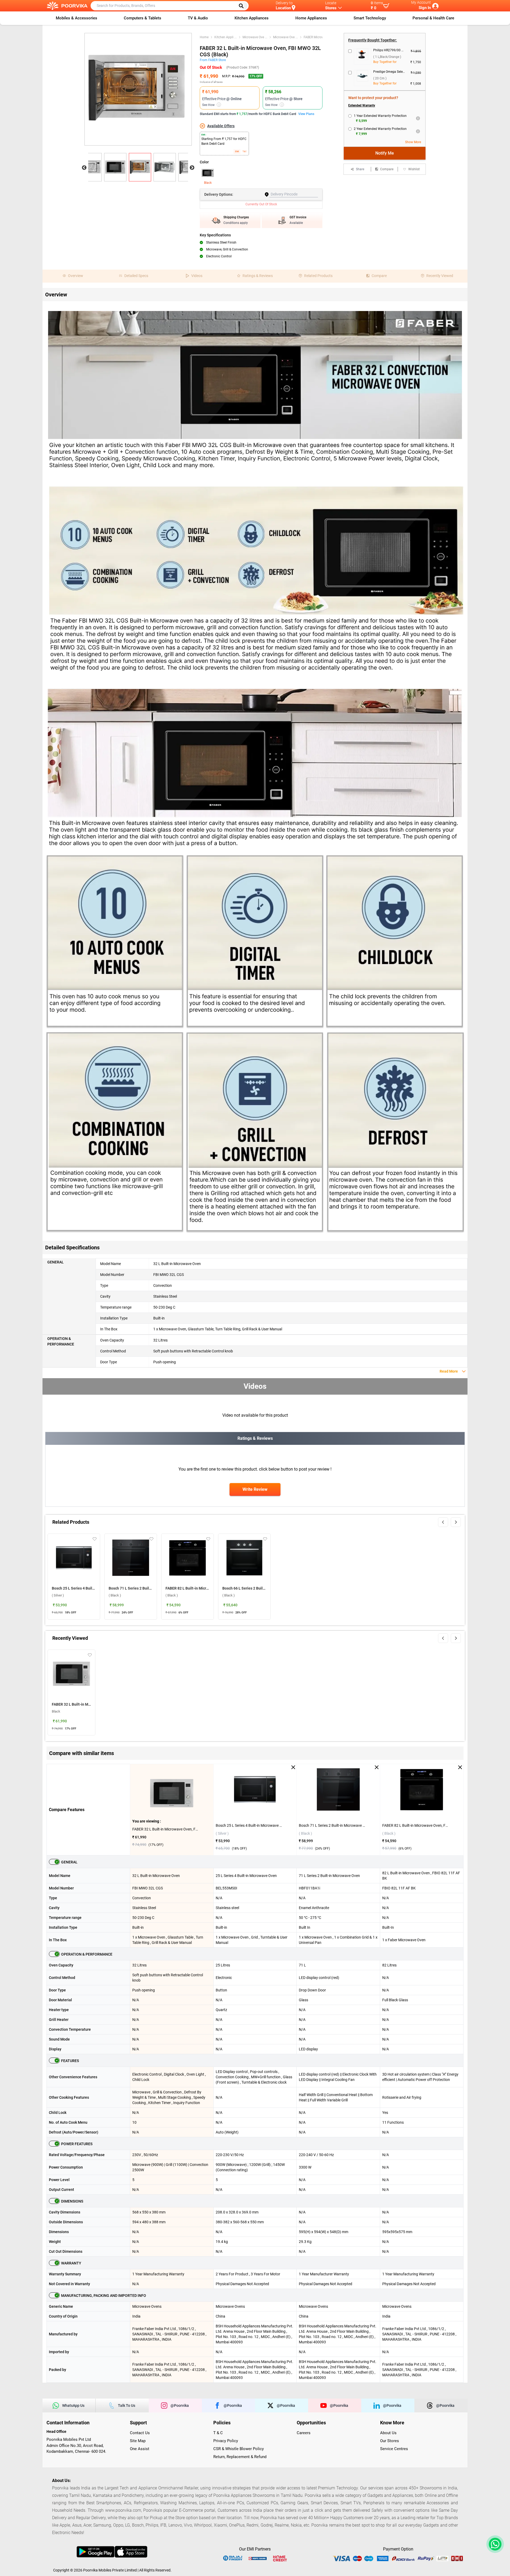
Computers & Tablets (143, 18)
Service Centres (394, 2449)
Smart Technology (370, 18)
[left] (443, 1522)
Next (192, 168)
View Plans (306, 114)
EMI (237, 152)
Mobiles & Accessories (76, 18)
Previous (84, 168)
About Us (388, 2433)
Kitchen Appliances (252, 18)
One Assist (140, 2449)
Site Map (138, 2441)
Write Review (255, 1489)
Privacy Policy (226, 2441)
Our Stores (390, 2441)
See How (211, 105)
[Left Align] (243, 6)
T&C (245, 152)
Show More (413, 142)
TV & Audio (198, 18)
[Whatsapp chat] (494, 2544)
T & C (218, 2433)
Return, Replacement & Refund (240, 2457)
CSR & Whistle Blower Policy (239, 2449)
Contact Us (140, 2433)
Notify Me (385, 153)
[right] (456, 1522)
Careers (304, 2433)
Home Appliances (311, 18)
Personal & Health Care (433, 18)
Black (208, 183)
